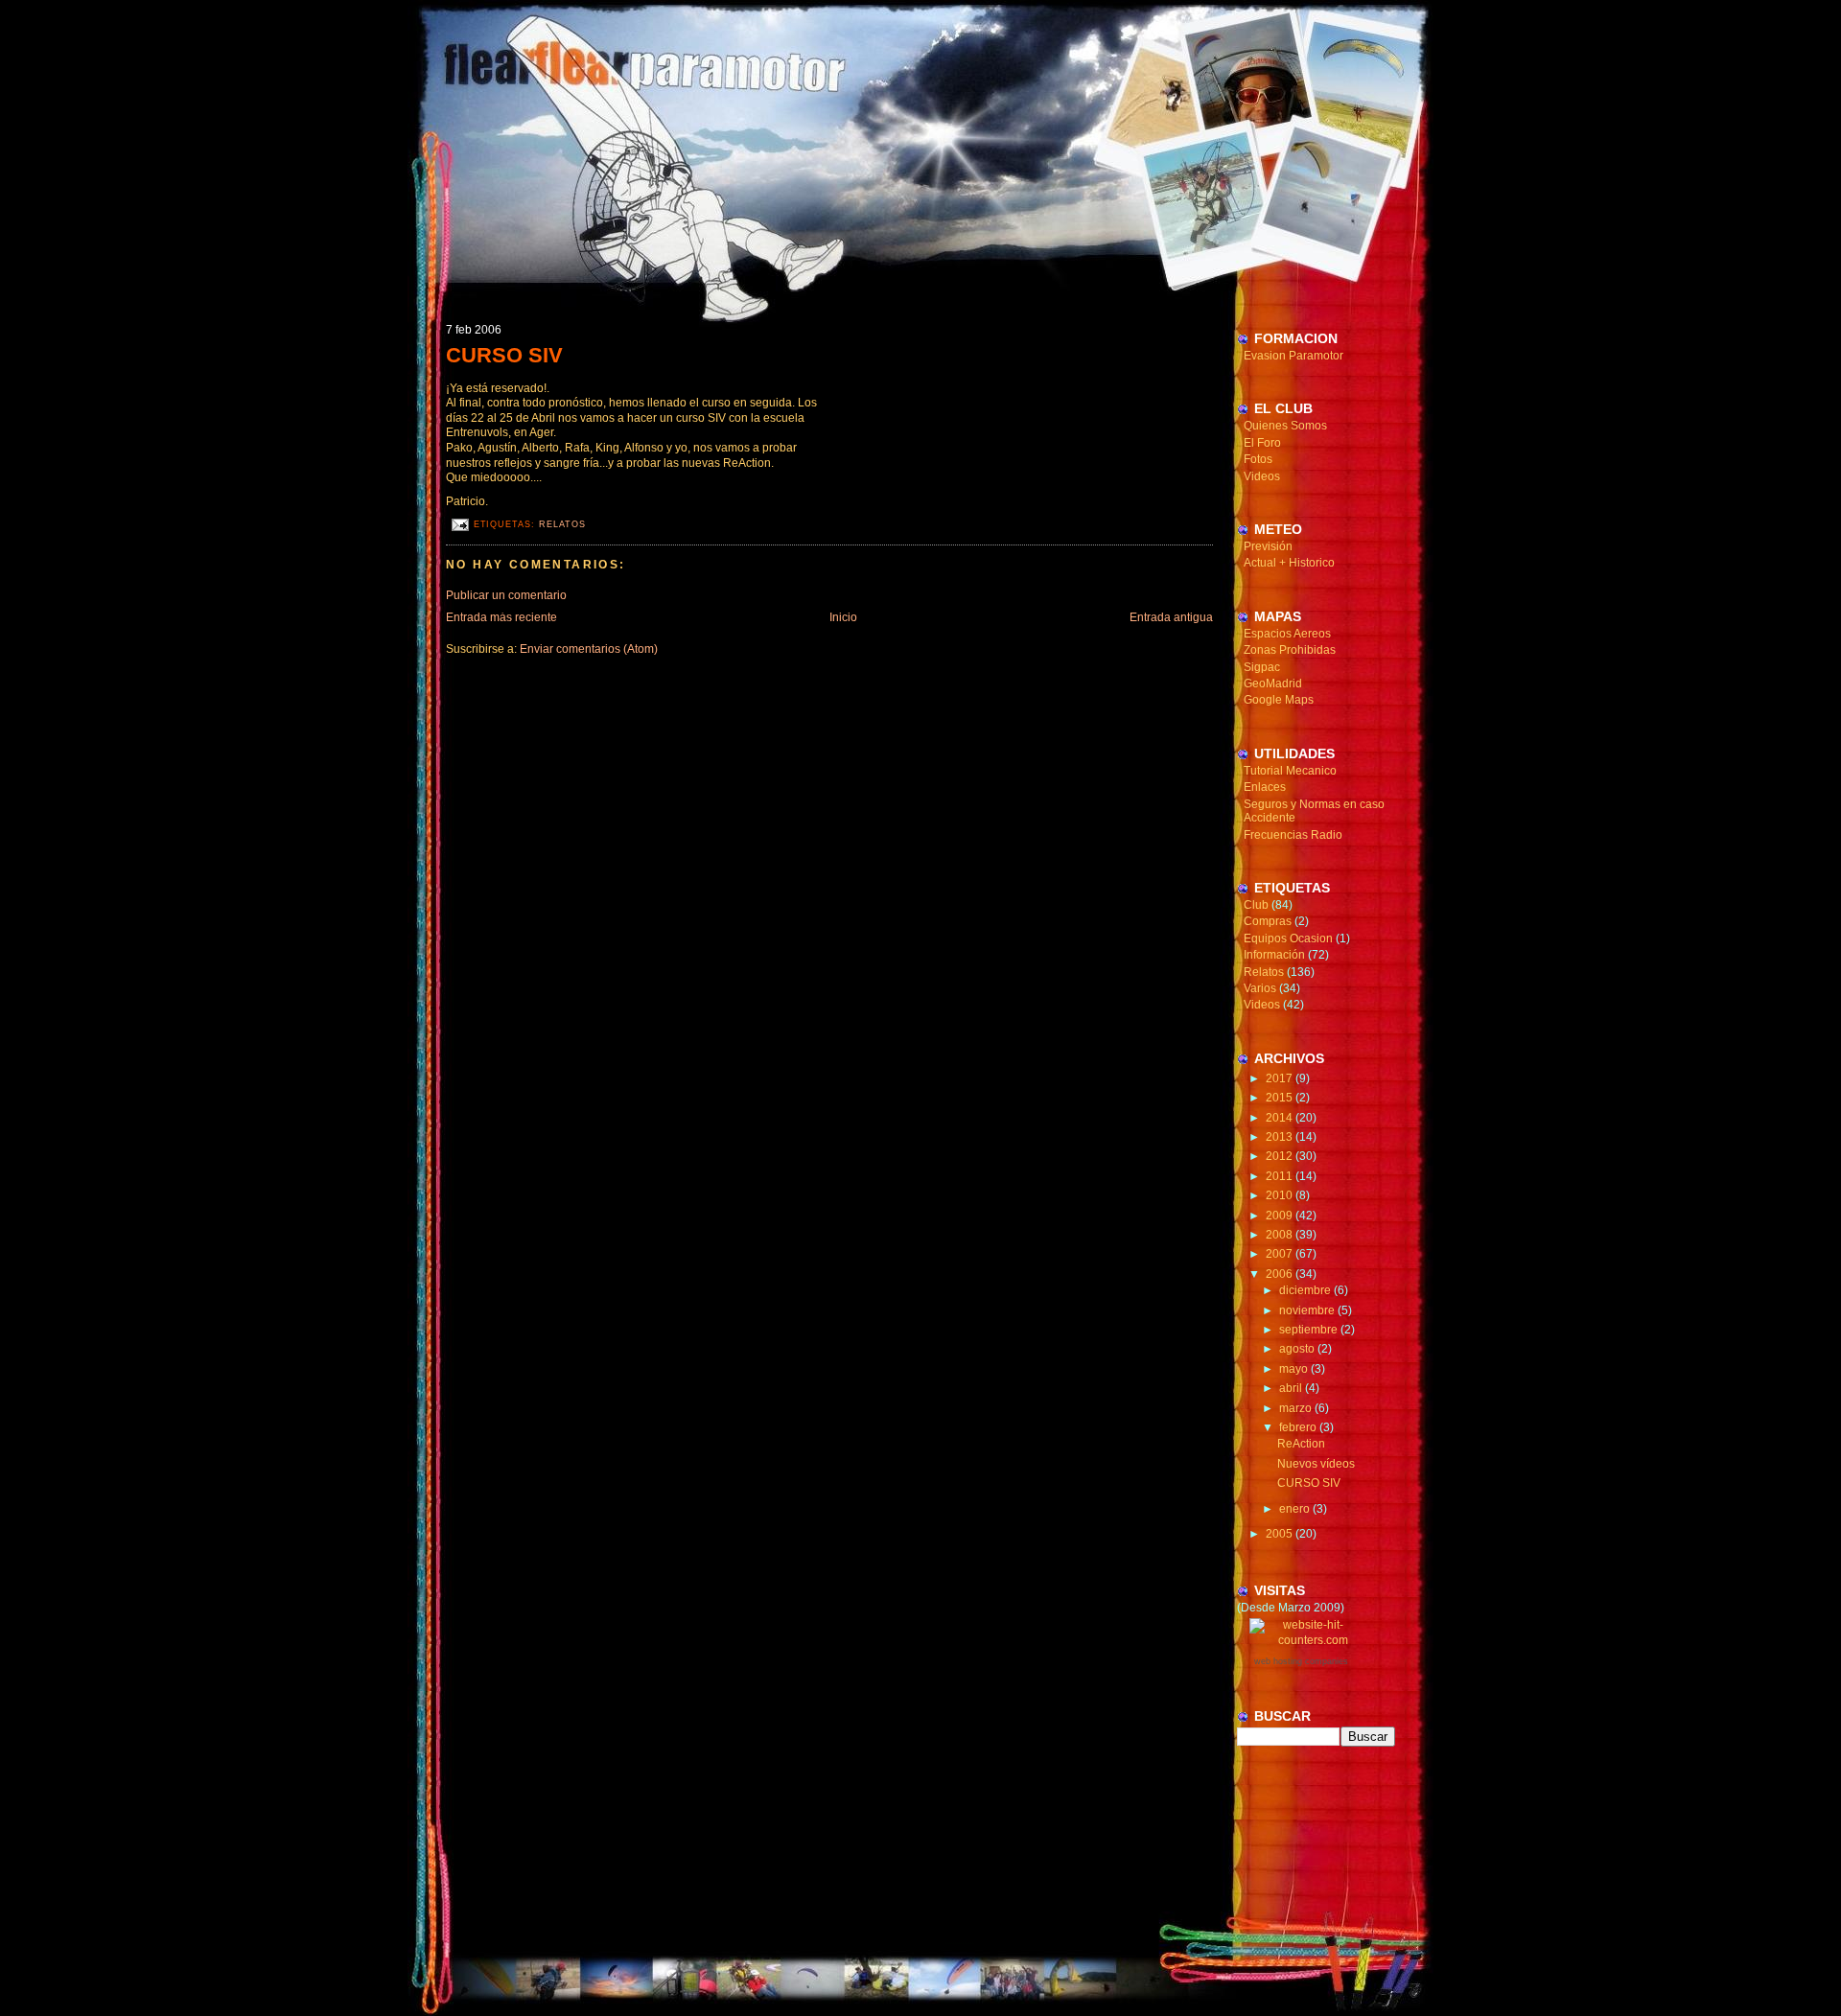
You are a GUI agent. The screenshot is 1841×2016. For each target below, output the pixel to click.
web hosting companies (1301, 1661)
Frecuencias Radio (1293, 835)
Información (1274, 955)
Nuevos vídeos (1316, 1464)
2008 (1281, 1235)
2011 (1281, 1176)
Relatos (562, 524)
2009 (1281, 1216)
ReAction (1301, 1444)
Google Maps (1279, 700)
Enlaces (1265, 787)
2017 (1281, 1078)
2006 (1281, 1274)
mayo (1295, 1369)
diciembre (1306, 1290)
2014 (1281, 1118)
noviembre (1308, 1310)
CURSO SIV (504, 355)
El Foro (1262, 443)
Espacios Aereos (1287, 634)
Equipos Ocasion (1288, 938)
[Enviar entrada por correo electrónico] (460, 524)
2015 (1281, 1098)
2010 (1281, 1195)
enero (1296, 1509)
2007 (1281, 1254)
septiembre (1310, 1330)
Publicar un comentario (506, 595)
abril (1292, 1388)
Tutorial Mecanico (1290, 771)
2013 (1281, 1137)
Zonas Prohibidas (1290, 650)
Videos (1262, 476)
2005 (1281, 1534)
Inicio (843, 617)
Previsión (1268, 546)
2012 (1281, 1156)
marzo (1297, 1408)
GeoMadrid (1273, 684)
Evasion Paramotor (1293, 356)
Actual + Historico (1289, 563)
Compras (1268, 921)
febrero (1299, 1427)
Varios (1260, 988)
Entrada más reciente (501, 617)
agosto (1298, 1349)
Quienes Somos (1285, 426)
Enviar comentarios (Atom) (589, 649)
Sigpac (1262, 667)
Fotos (1258, 459)
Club (1256, 905)
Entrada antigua (1171, 617)
